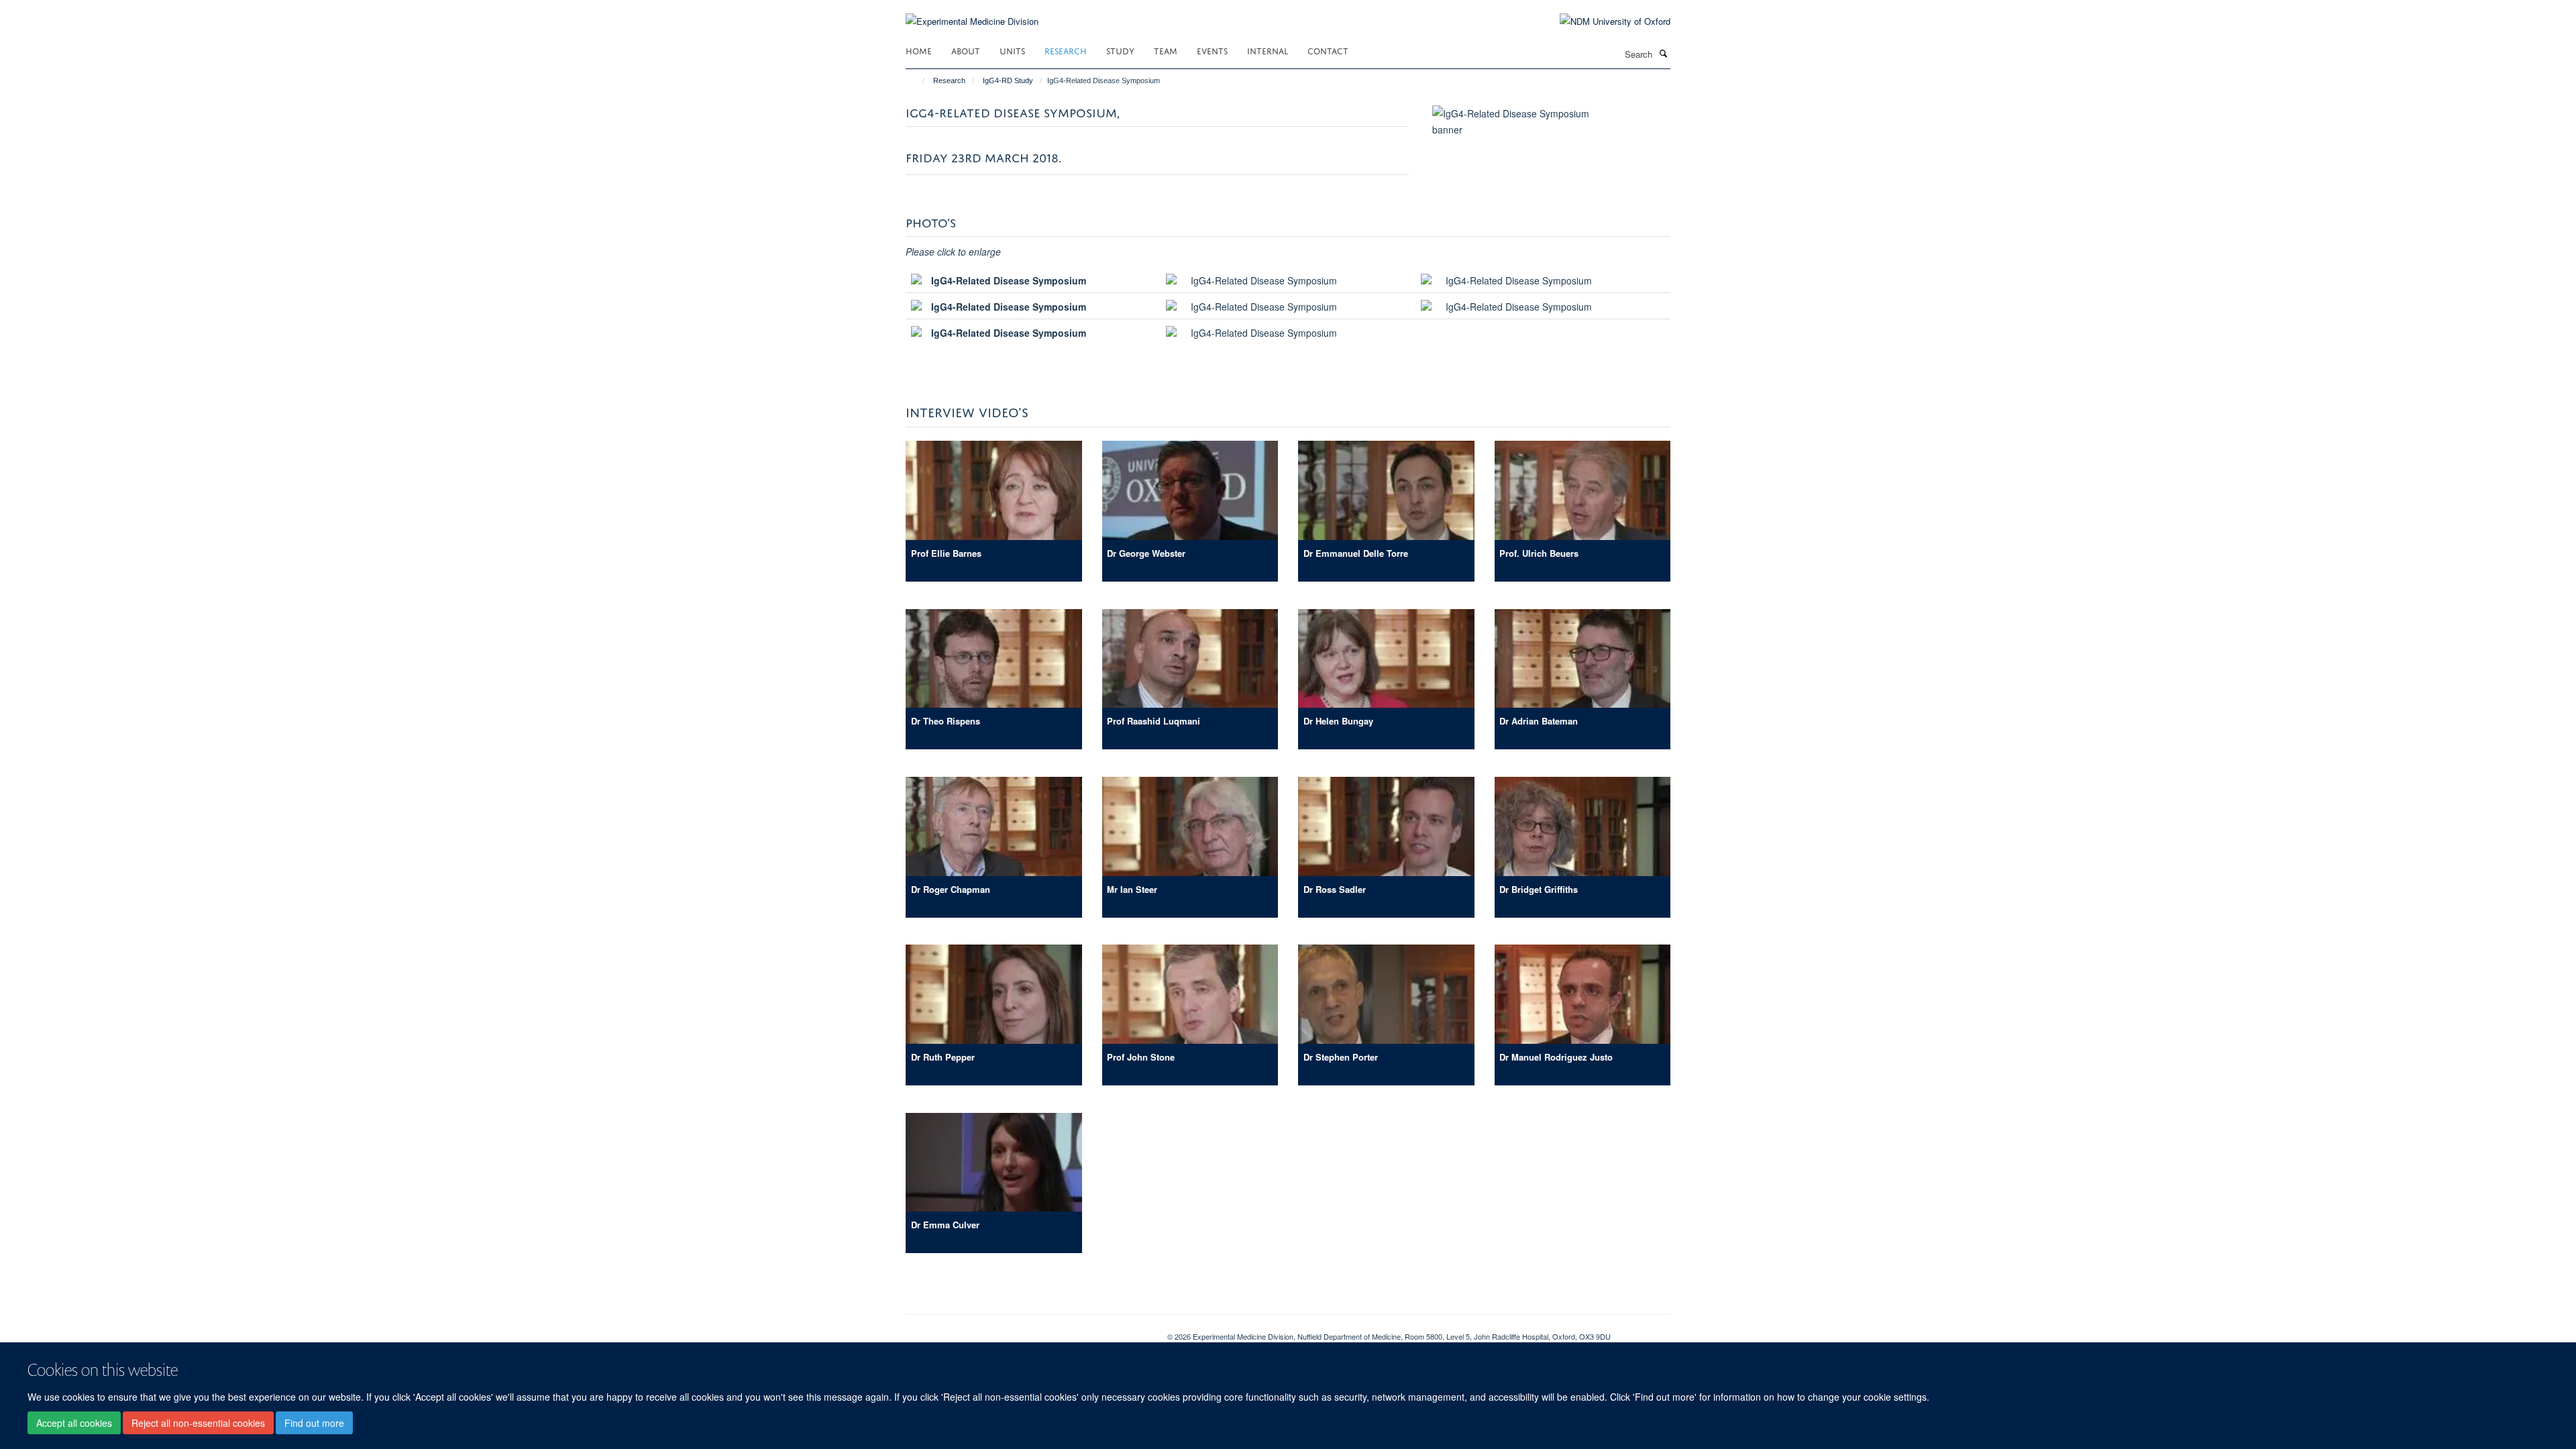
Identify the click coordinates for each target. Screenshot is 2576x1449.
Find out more (314, 1423)
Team (1166, 50)
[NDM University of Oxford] (1605, 21)
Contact (1328, 50)
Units (1012, 50)
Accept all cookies (74, 1423)
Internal (1268, 50)
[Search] (1663, 53)
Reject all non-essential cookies (198, 1423)
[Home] (917, 80)
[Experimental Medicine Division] (972, 13)
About (966, 50)
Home (919, 50)
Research (1066, 50)
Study (1120, 50)
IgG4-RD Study (1008, 80)
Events (1212, 50)
